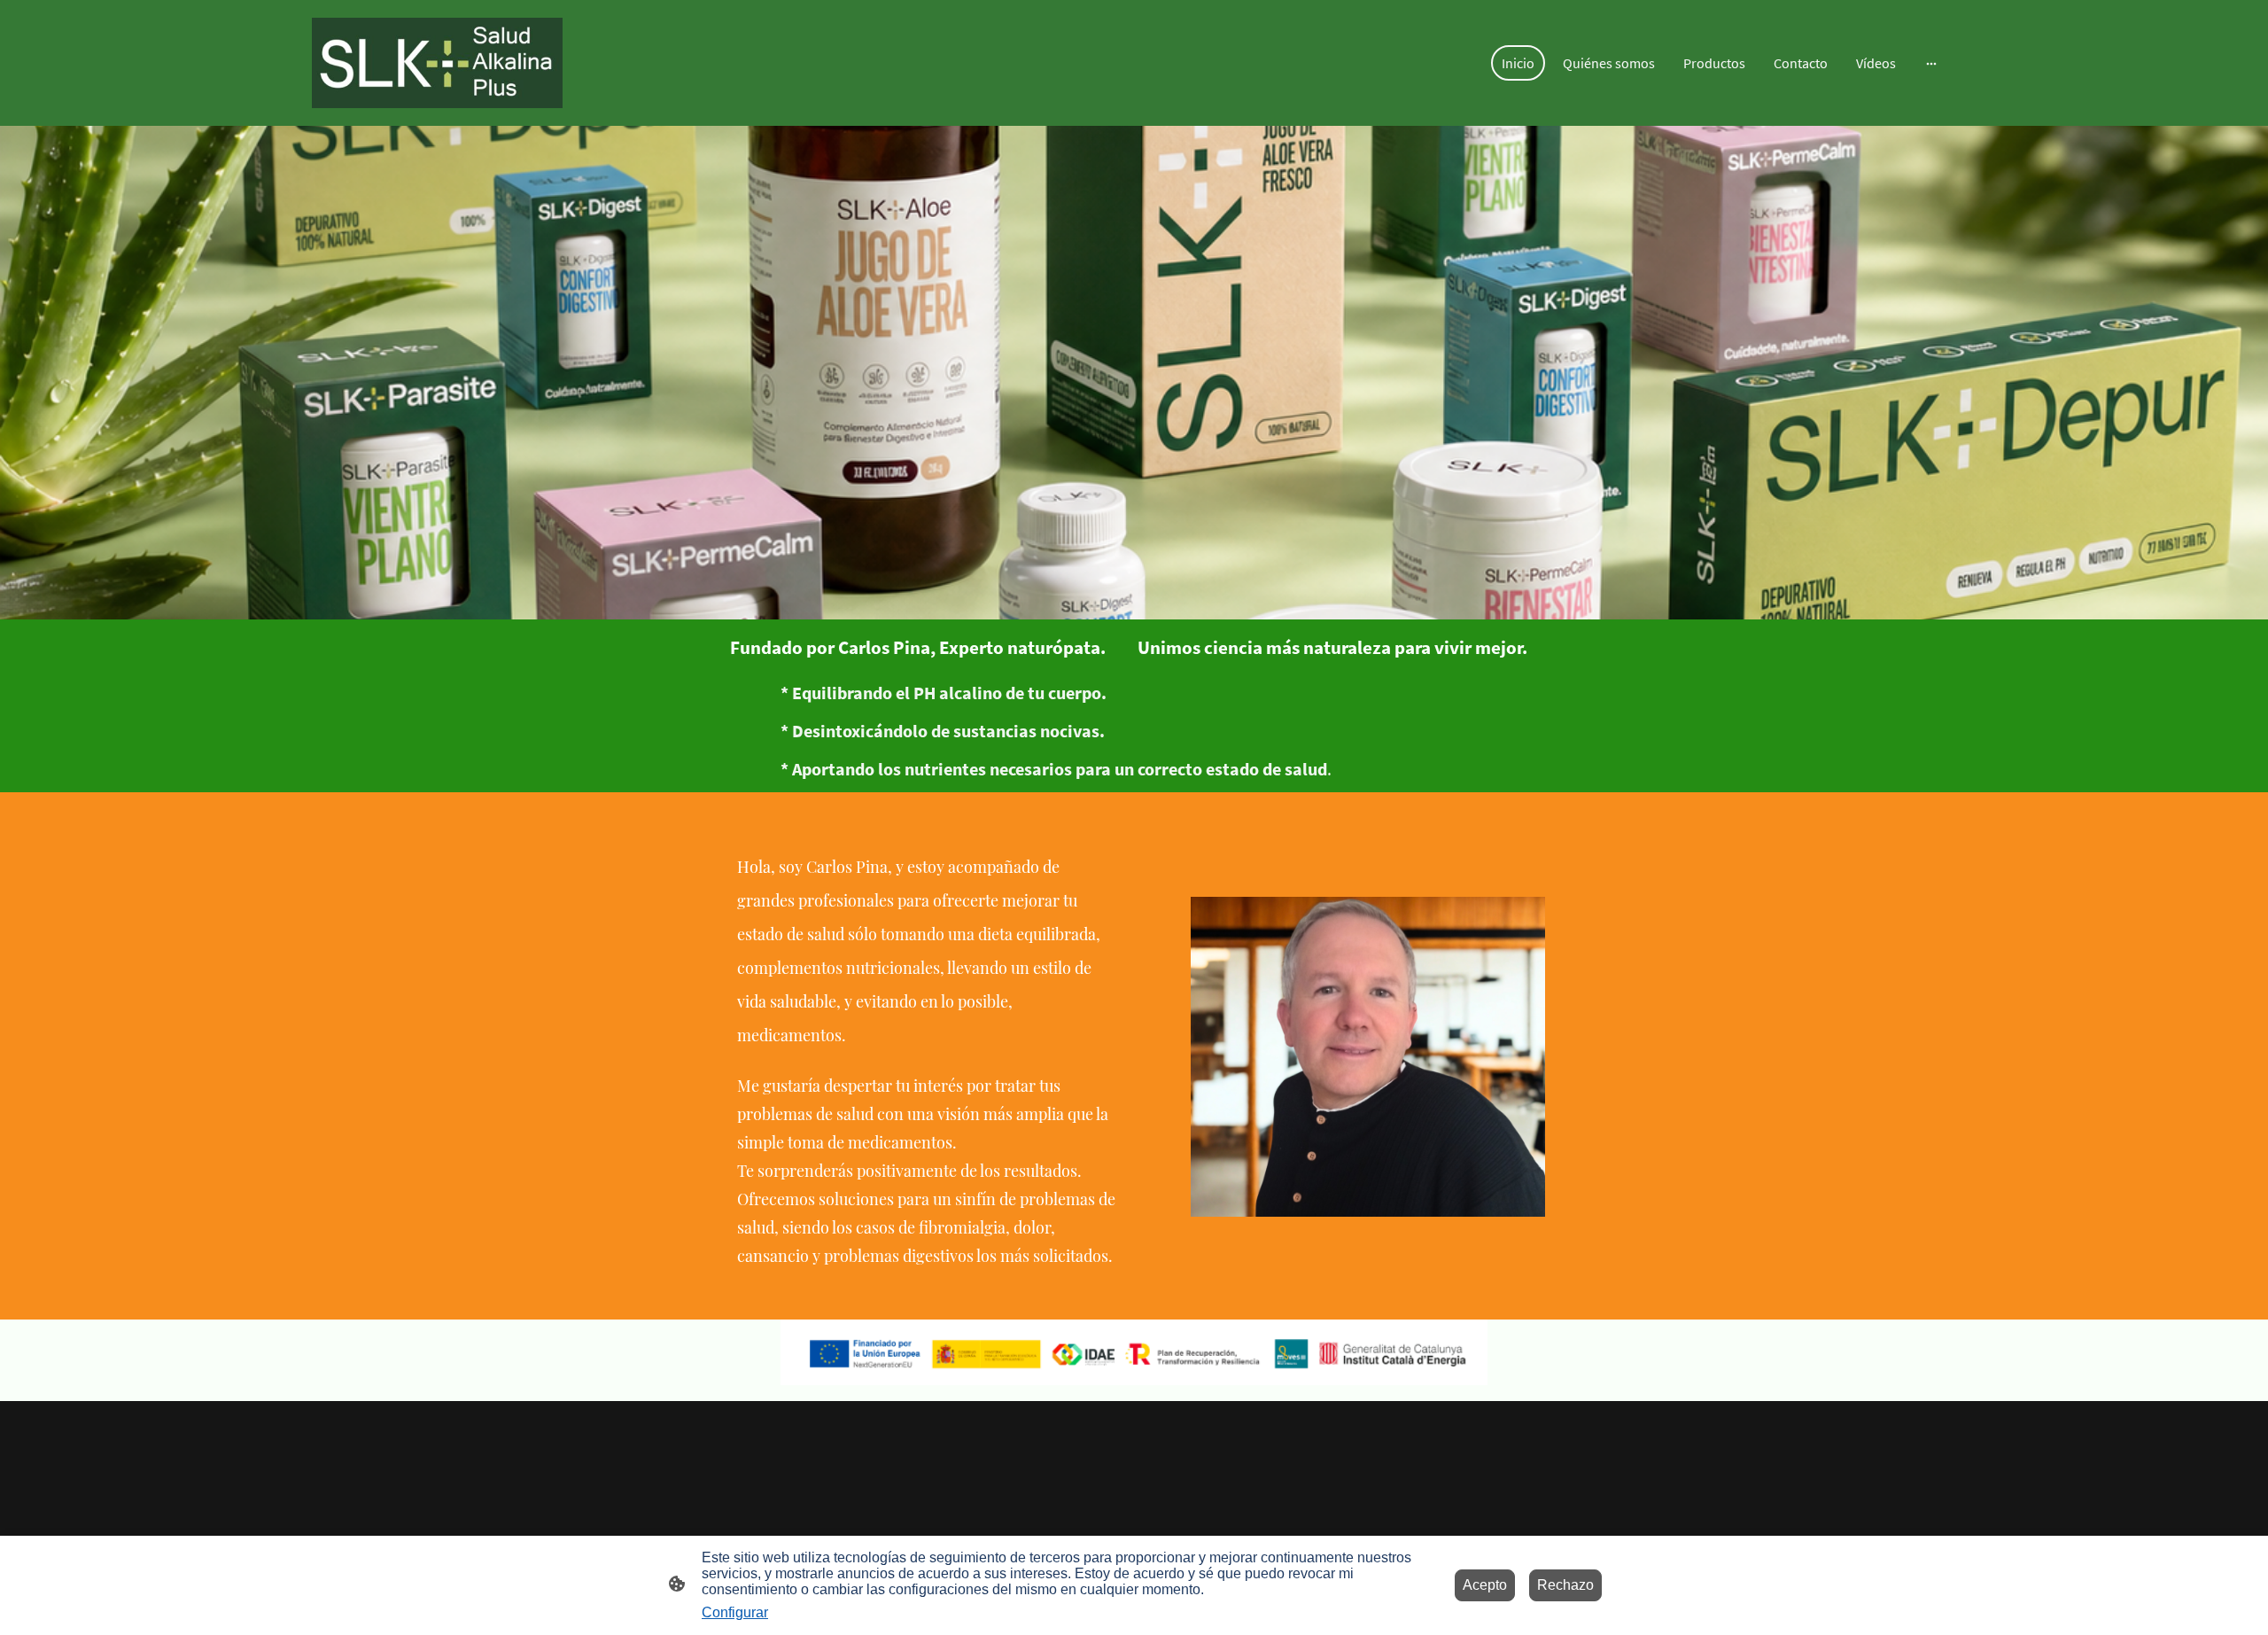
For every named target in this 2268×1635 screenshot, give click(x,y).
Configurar (735, 1612)
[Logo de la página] (437, 63)
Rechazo (1565, 1585)
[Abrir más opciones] (1931, 63)
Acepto (1485, 1585)
